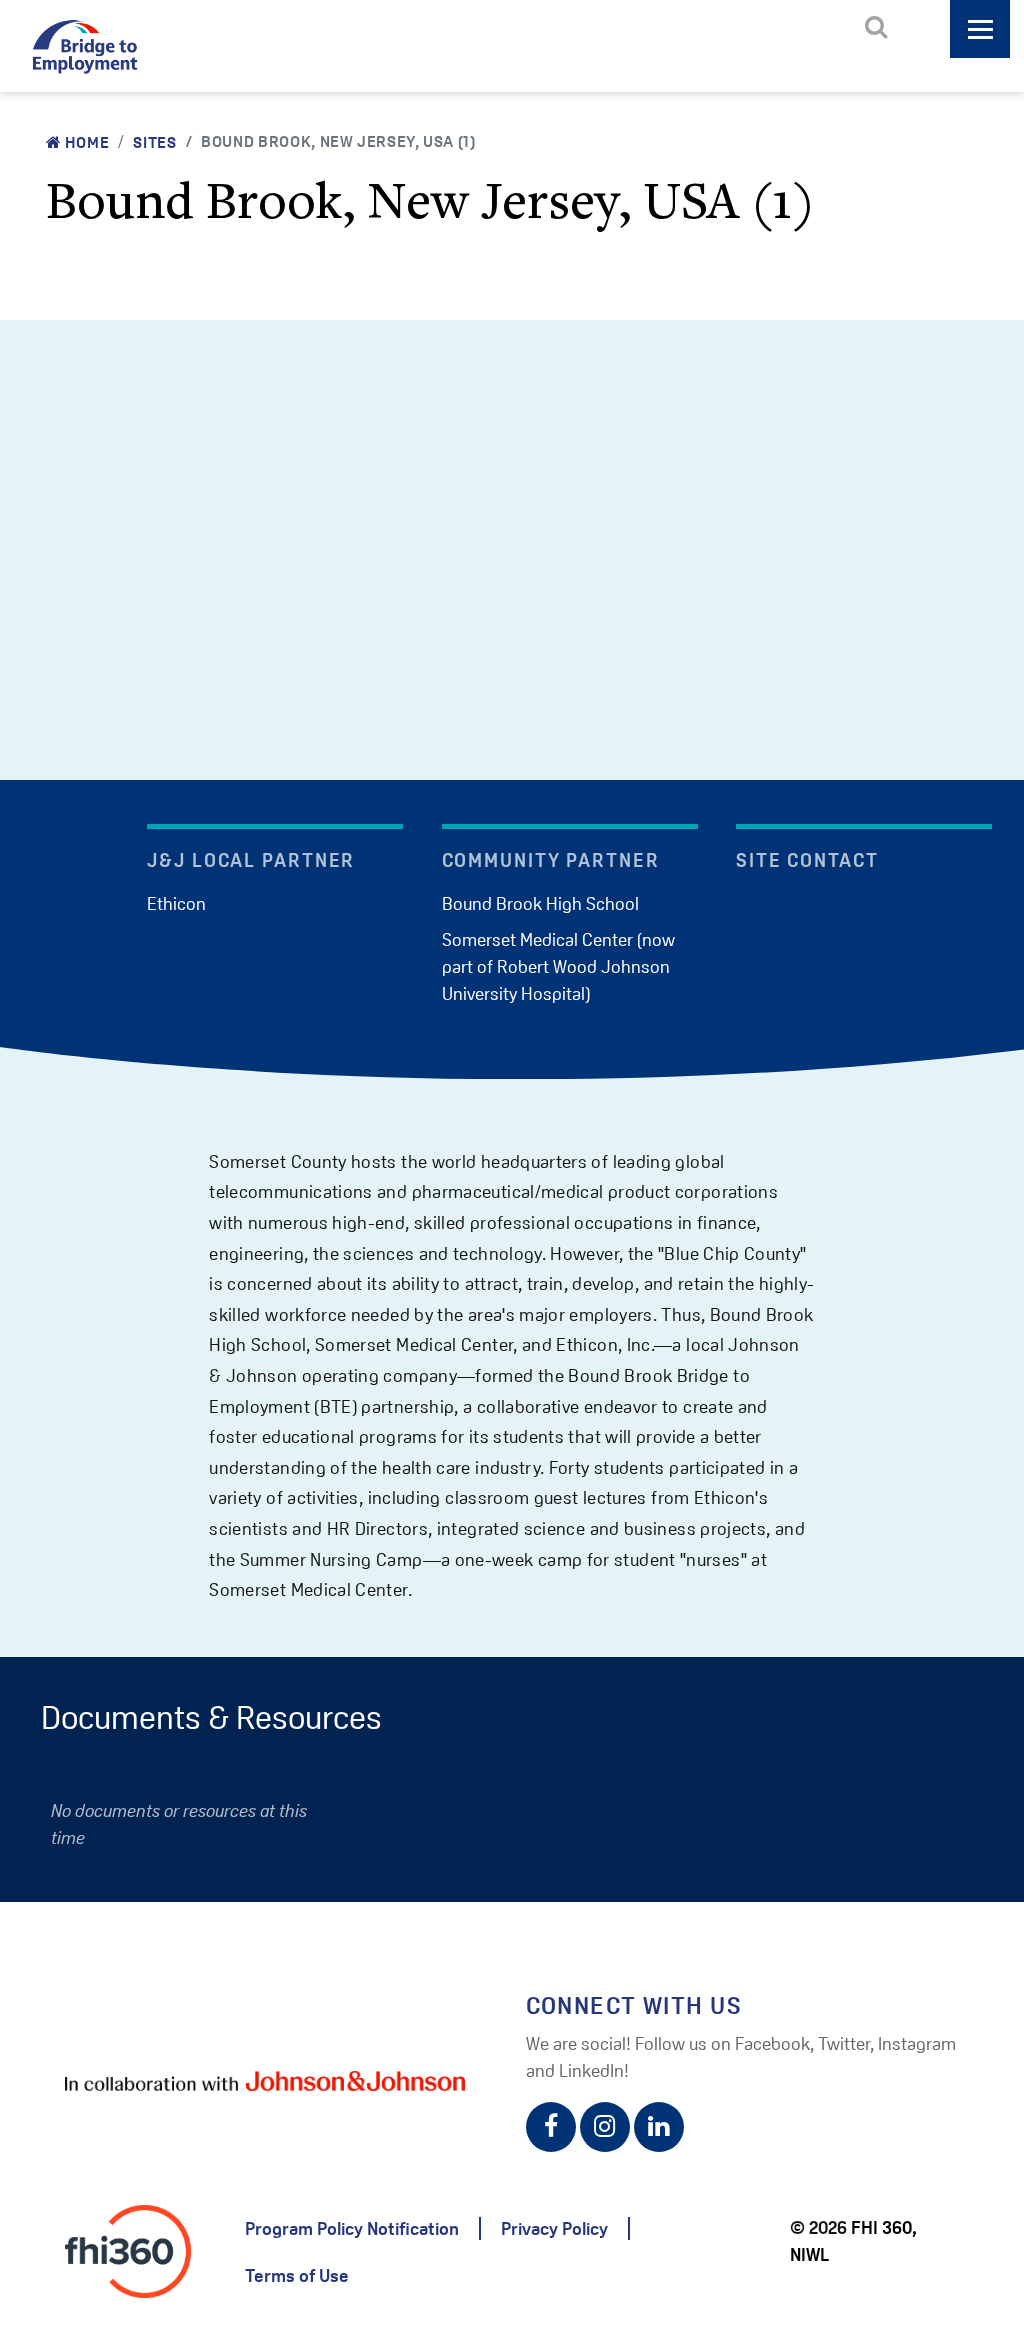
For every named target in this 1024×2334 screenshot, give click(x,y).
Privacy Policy (554, 2228)
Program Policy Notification (352, 2228)
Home (85, 142)
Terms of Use (297, 2275)
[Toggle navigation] (980, 29)
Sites (154, 142)
